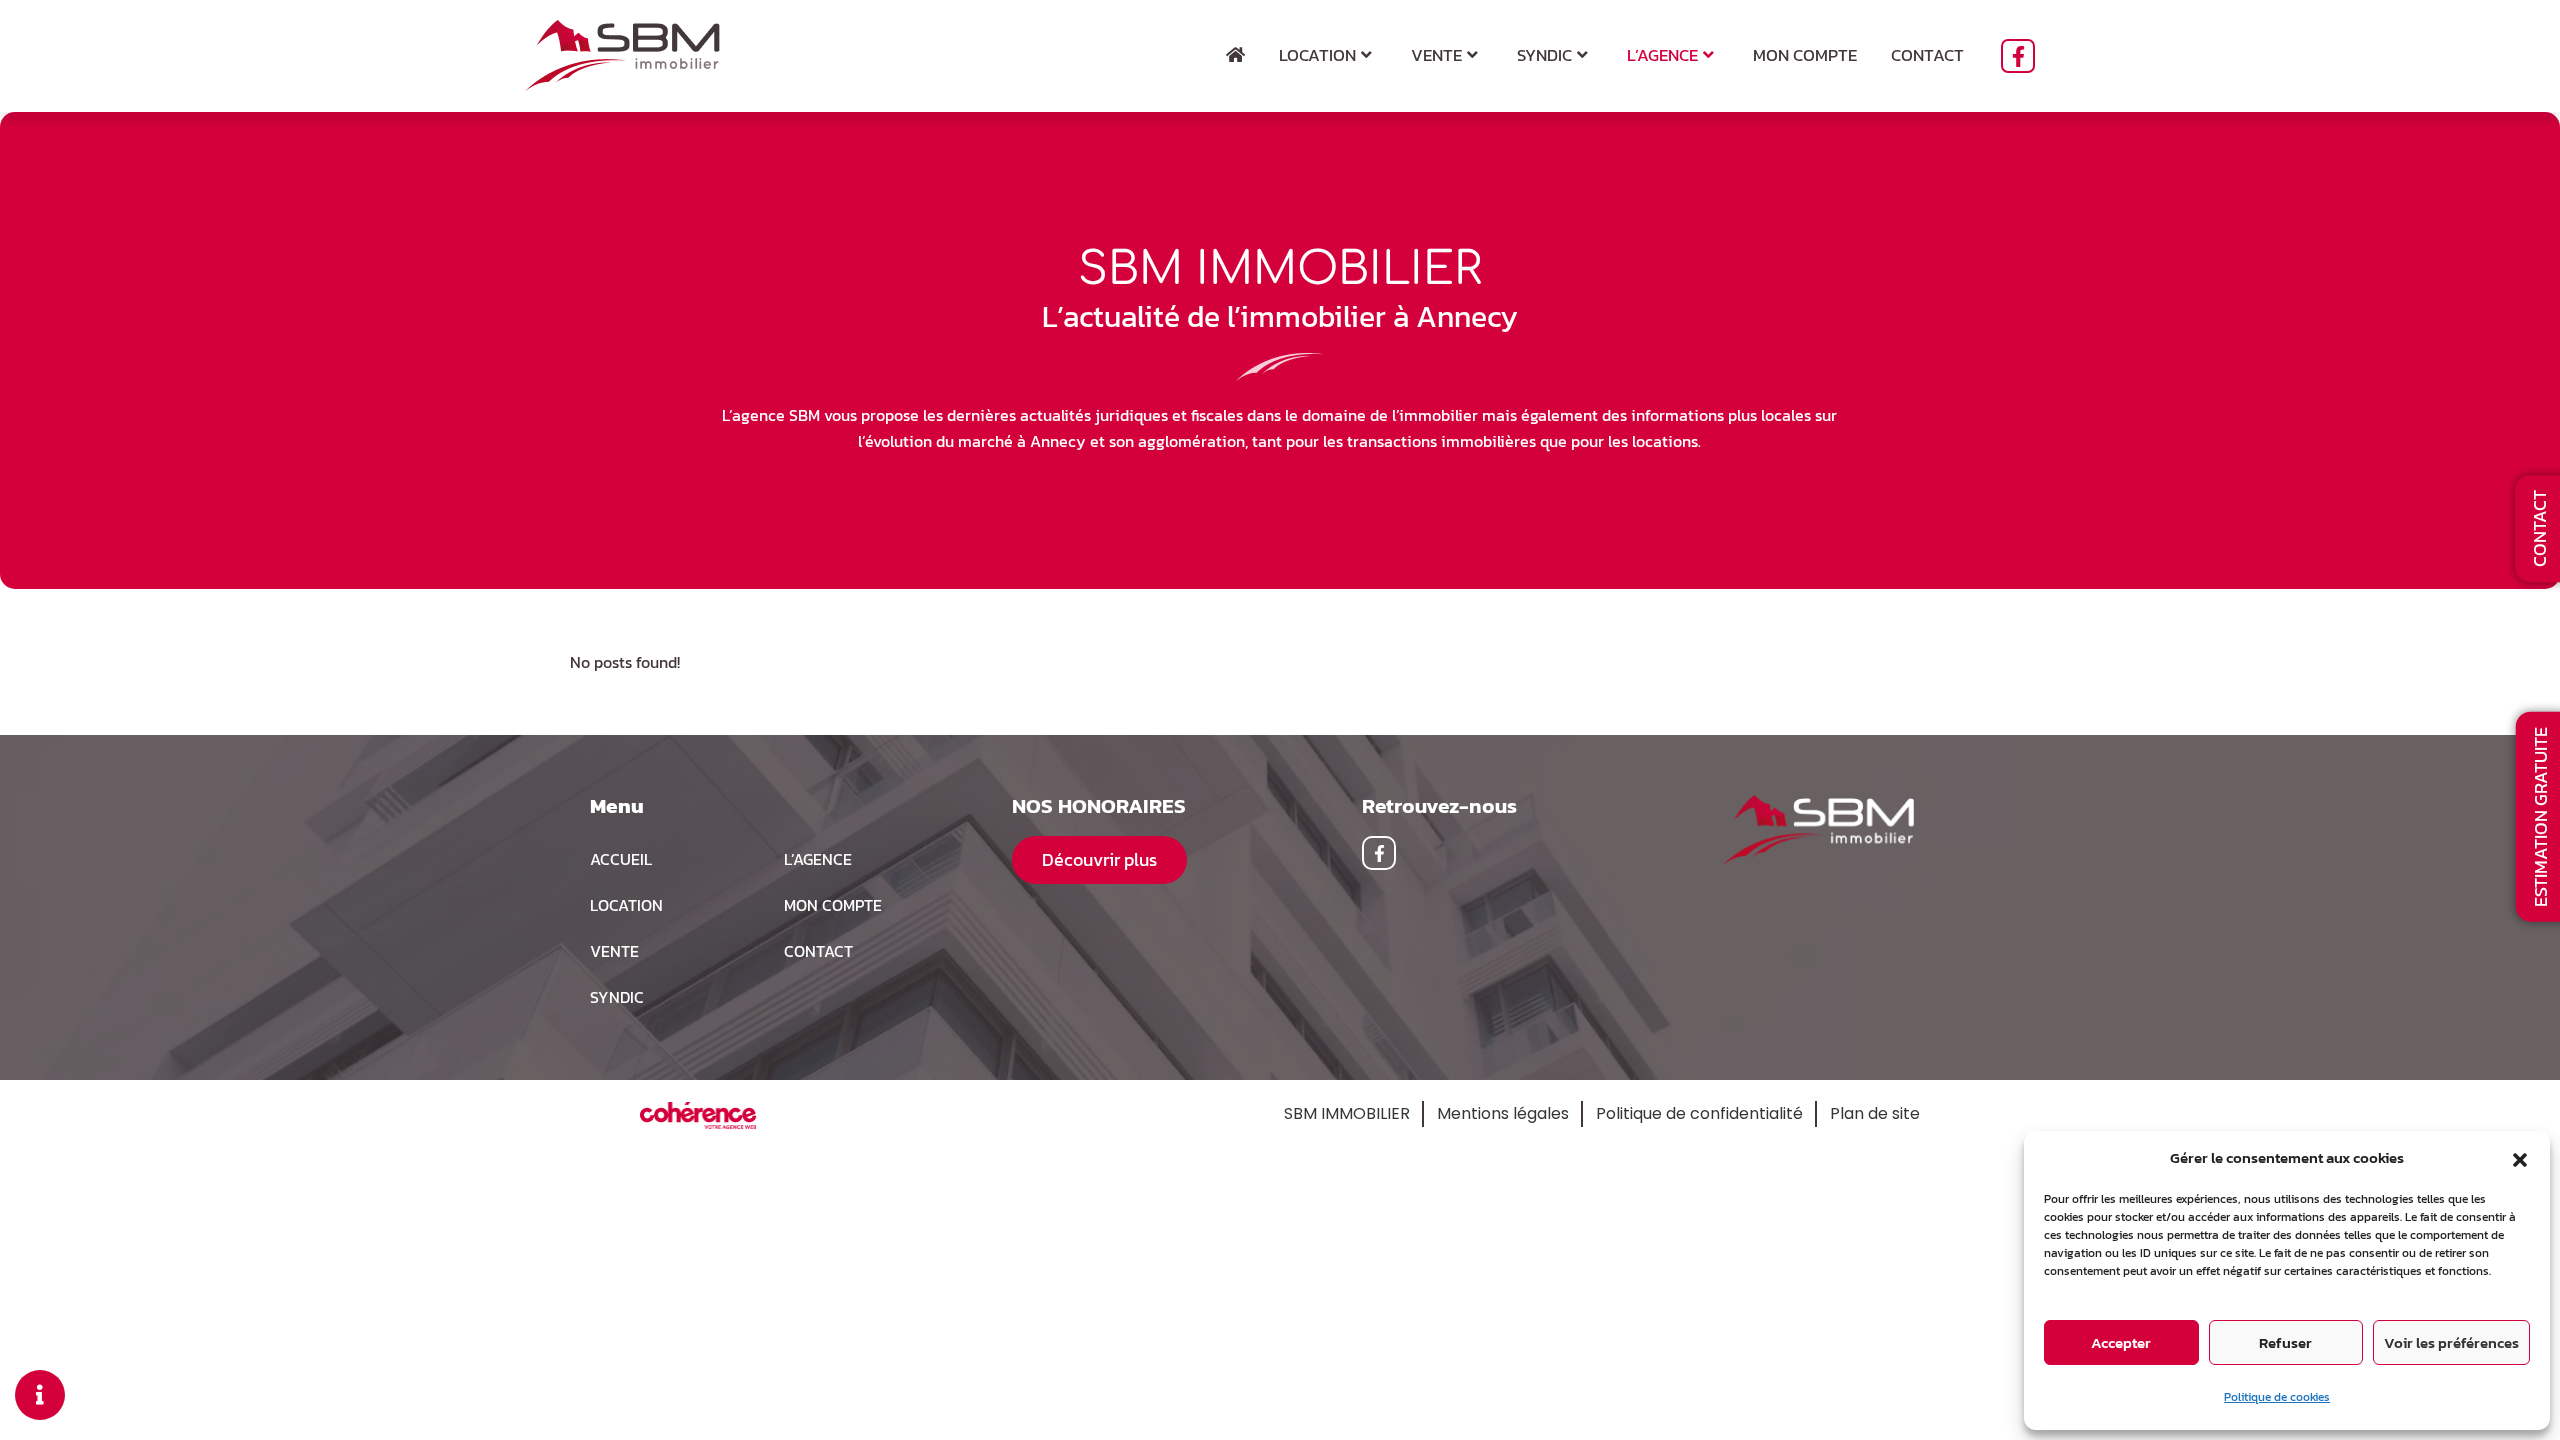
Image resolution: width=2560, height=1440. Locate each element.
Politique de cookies (2277, 1397)
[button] (2520, 1158)
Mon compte (1805, 55)
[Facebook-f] (2018, 56)
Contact (1927, 55)
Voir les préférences (2451, 1342)
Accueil (621, 859)
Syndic (1544, 55)
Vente (1436, 55)
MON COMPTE (833, 905)
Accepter (2121, 1342)
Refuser (2285, 1342)
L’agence (1662, 55)
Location (1317, 55)
